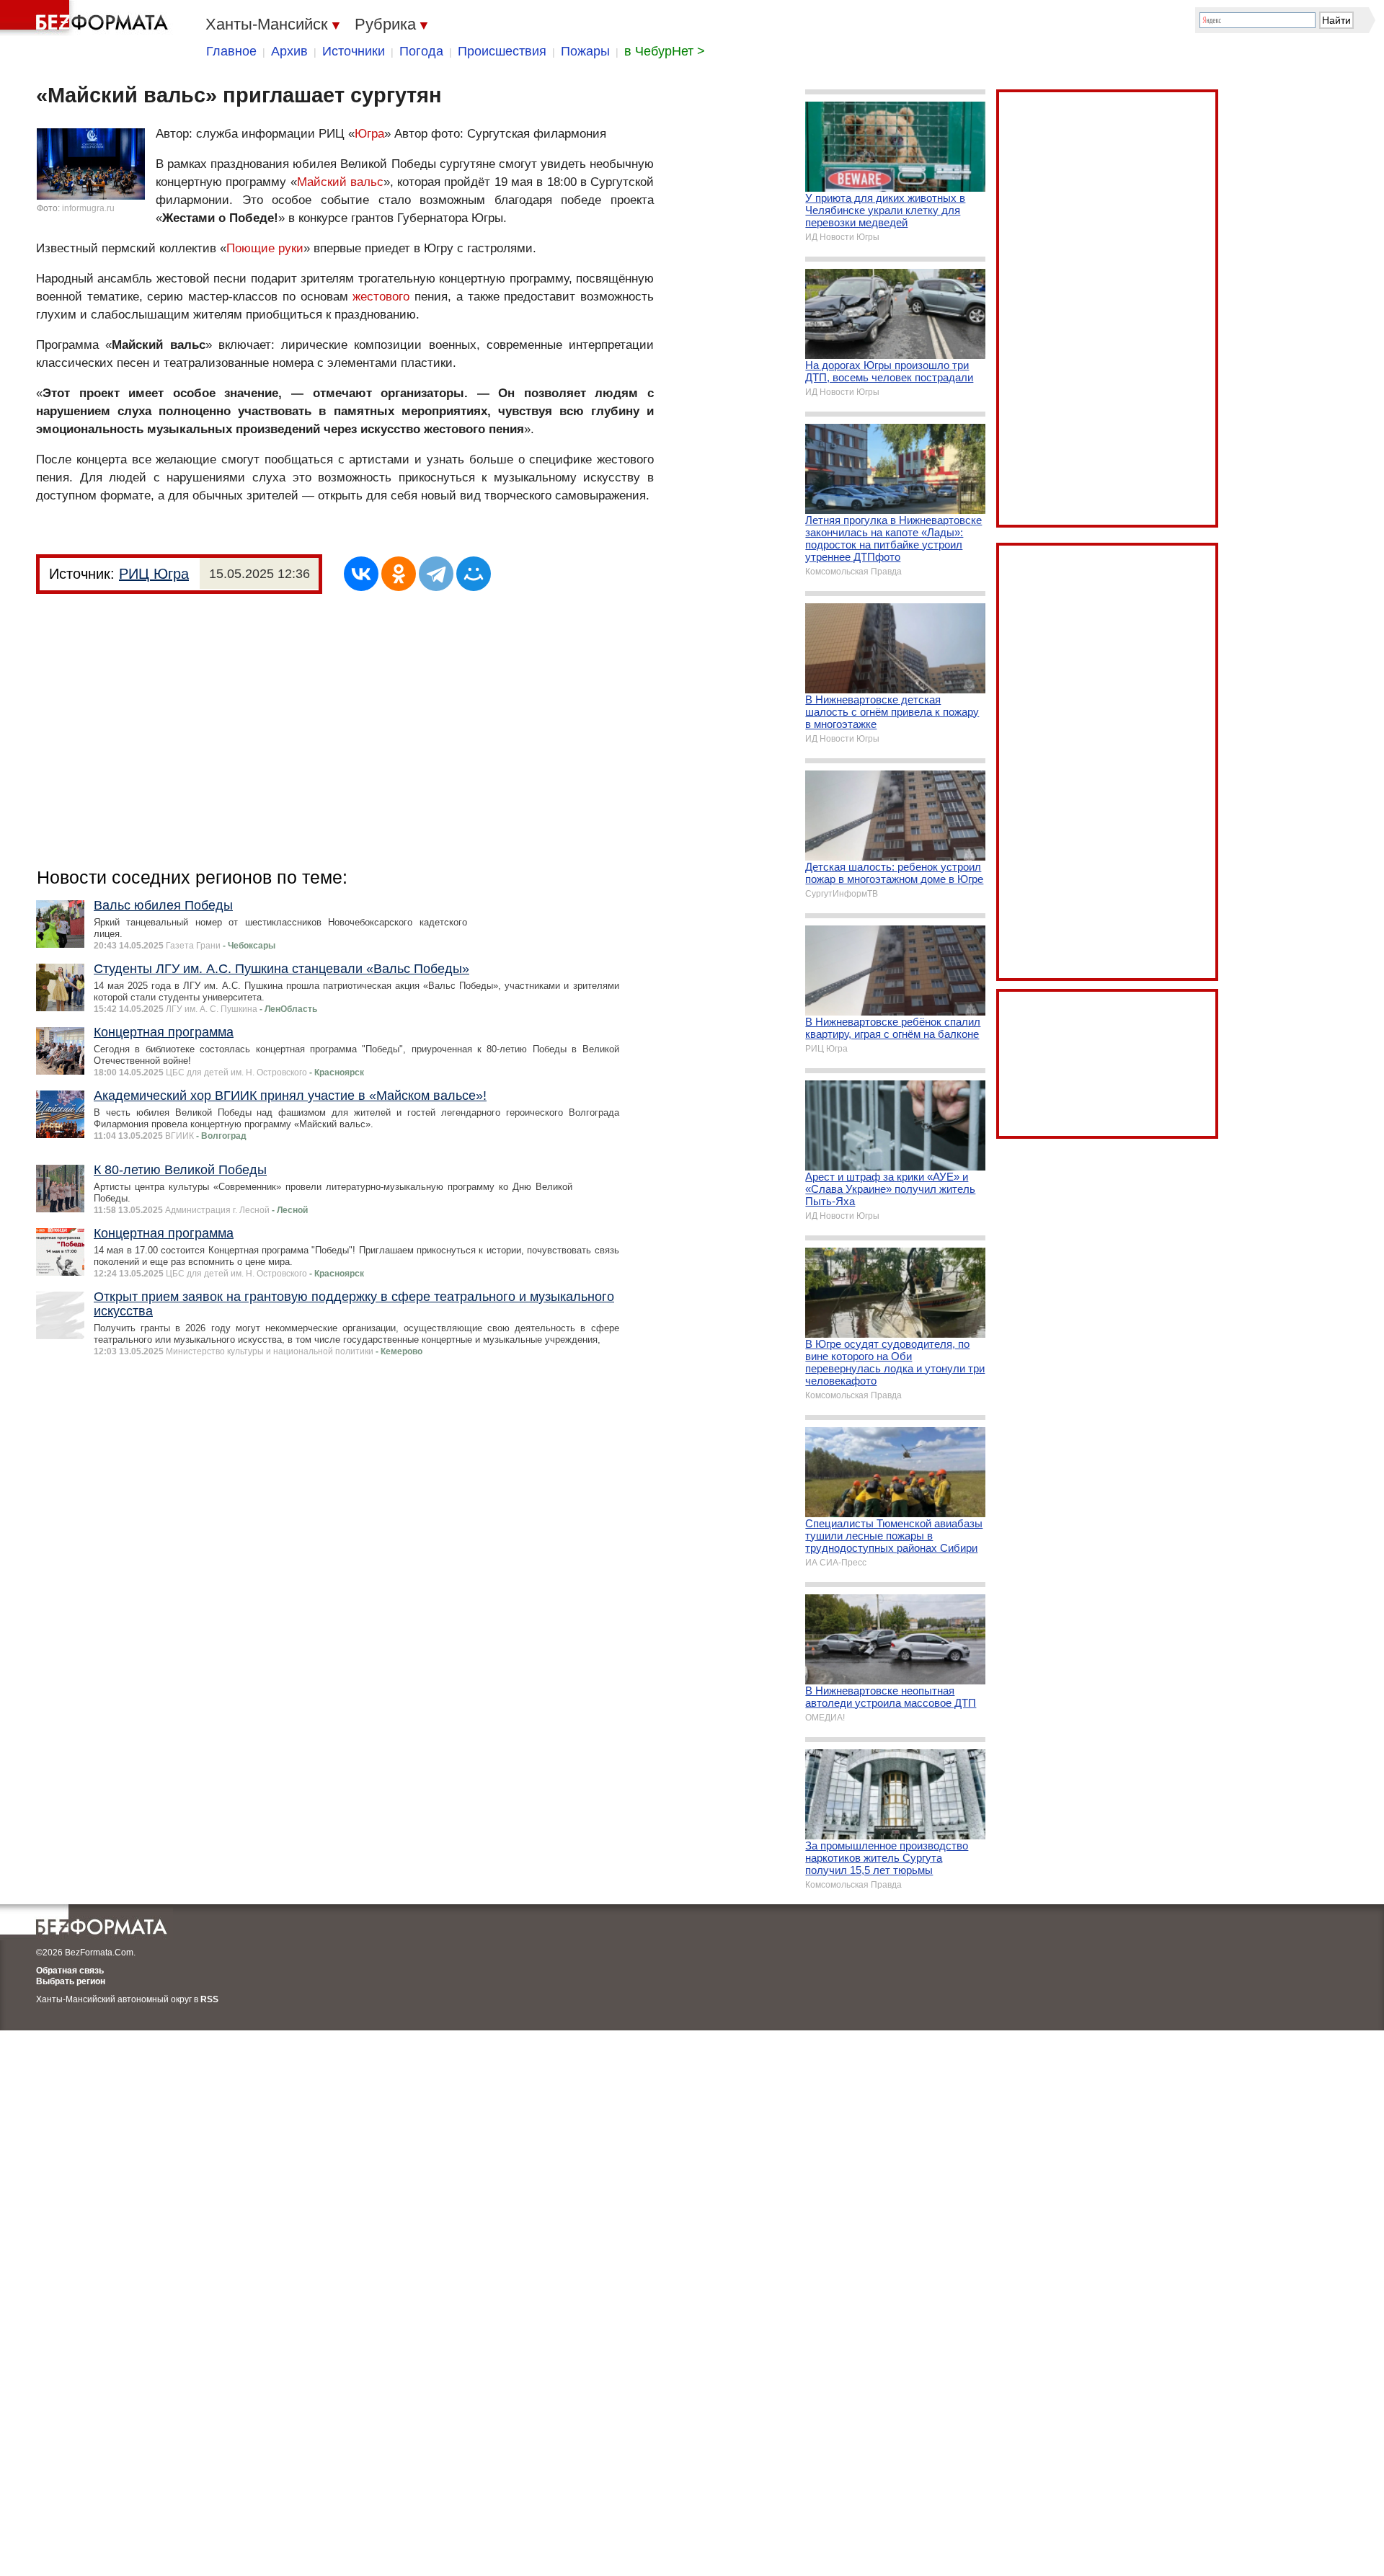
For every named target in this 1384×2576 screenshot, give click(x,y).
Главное (231, 51)
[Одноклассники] (399, 574)
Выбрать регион (71, 1981)
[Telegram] (436, 574)
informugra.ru (88, 208)
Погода (421, 51)
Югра (369, 134)
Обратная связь (70, 1971)
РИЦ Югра (154, 574)
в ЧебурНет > (665, 51)
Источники (354, 51)
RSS (209, 1999)
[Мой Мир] (474, 574)
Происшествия (502, 51)
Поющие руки (265, 248)
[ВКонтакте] (361, 574)
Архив (289, 51)
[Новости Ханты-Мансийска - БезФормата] (86, 18)
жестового (381, 297)
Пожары (585, 51)
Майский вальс (340, 182)
